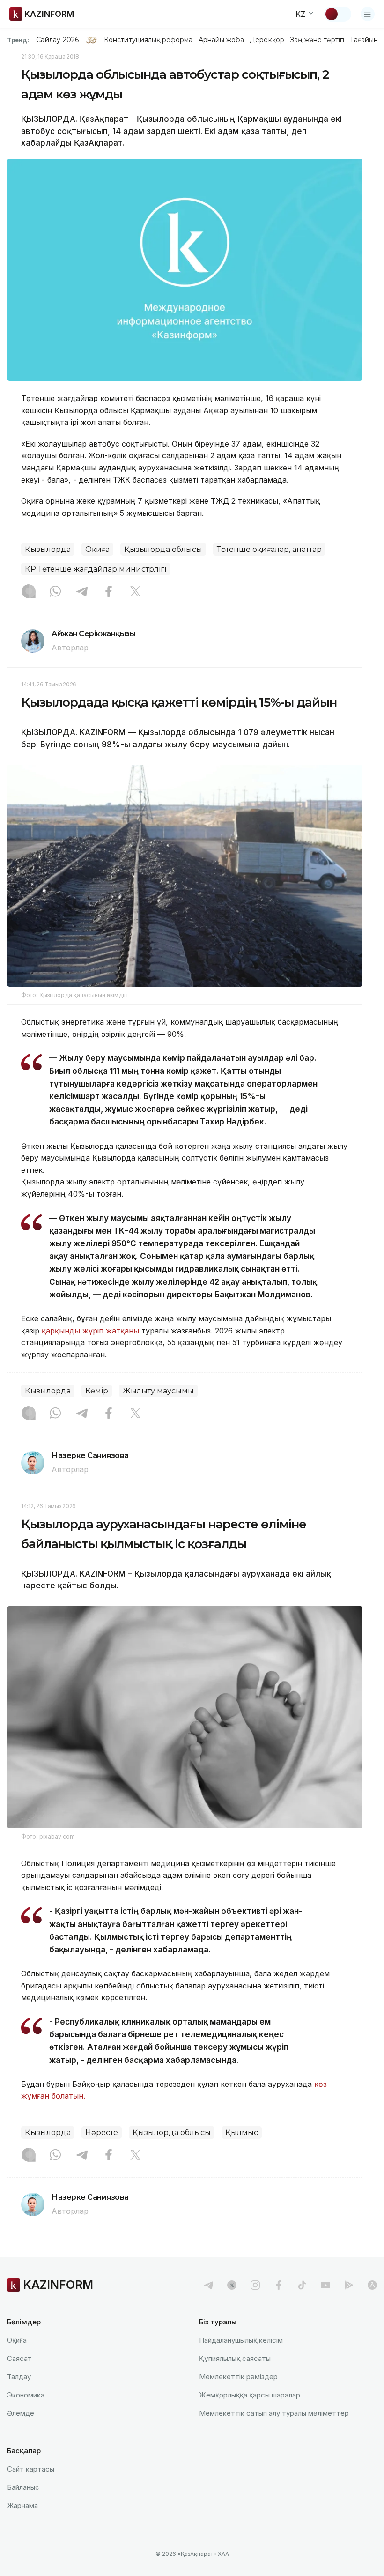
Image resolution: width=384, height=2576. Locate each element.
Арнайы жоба (222, 40)
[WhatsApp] (55, 592)
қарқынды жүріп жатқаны (90, 1331)
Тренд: (18, 40)
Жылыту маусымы (158, 1391)
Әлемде (21, 2413)
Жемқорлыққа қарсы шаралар (250, 2395)
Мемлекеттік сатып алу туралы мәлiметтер (274, 2413)
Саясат (19, 2358)
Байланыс (23, 2487)
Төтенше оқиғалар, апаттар (269, 549)
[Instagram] (29, 592)
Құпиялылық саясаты (235, 2358)
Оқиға (97, 549)
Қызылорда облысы (163, 549)
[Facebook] (109, 592)
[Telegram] (82, 592)
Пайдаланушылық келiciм (241, 2340)
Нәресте (102, 2133)
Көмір (97, 1391)
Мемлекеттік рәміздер (238, 2377)
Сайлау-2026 (57, 40)
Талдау (19, 2377)
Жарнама (22, 2505)
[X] (135, 592)
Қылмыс (242, 2133)
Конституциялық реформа (148, 40)
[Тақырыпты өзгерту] (338, 14)
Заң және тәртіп (317, 40)
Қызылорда (48, 549)
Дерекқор (267, 40)
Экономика (26, 2395)
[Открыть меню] (368, 14)
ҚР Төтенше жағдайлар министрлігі (96, 569)
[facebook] (279, 2285)
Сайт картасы (31, 2469)
